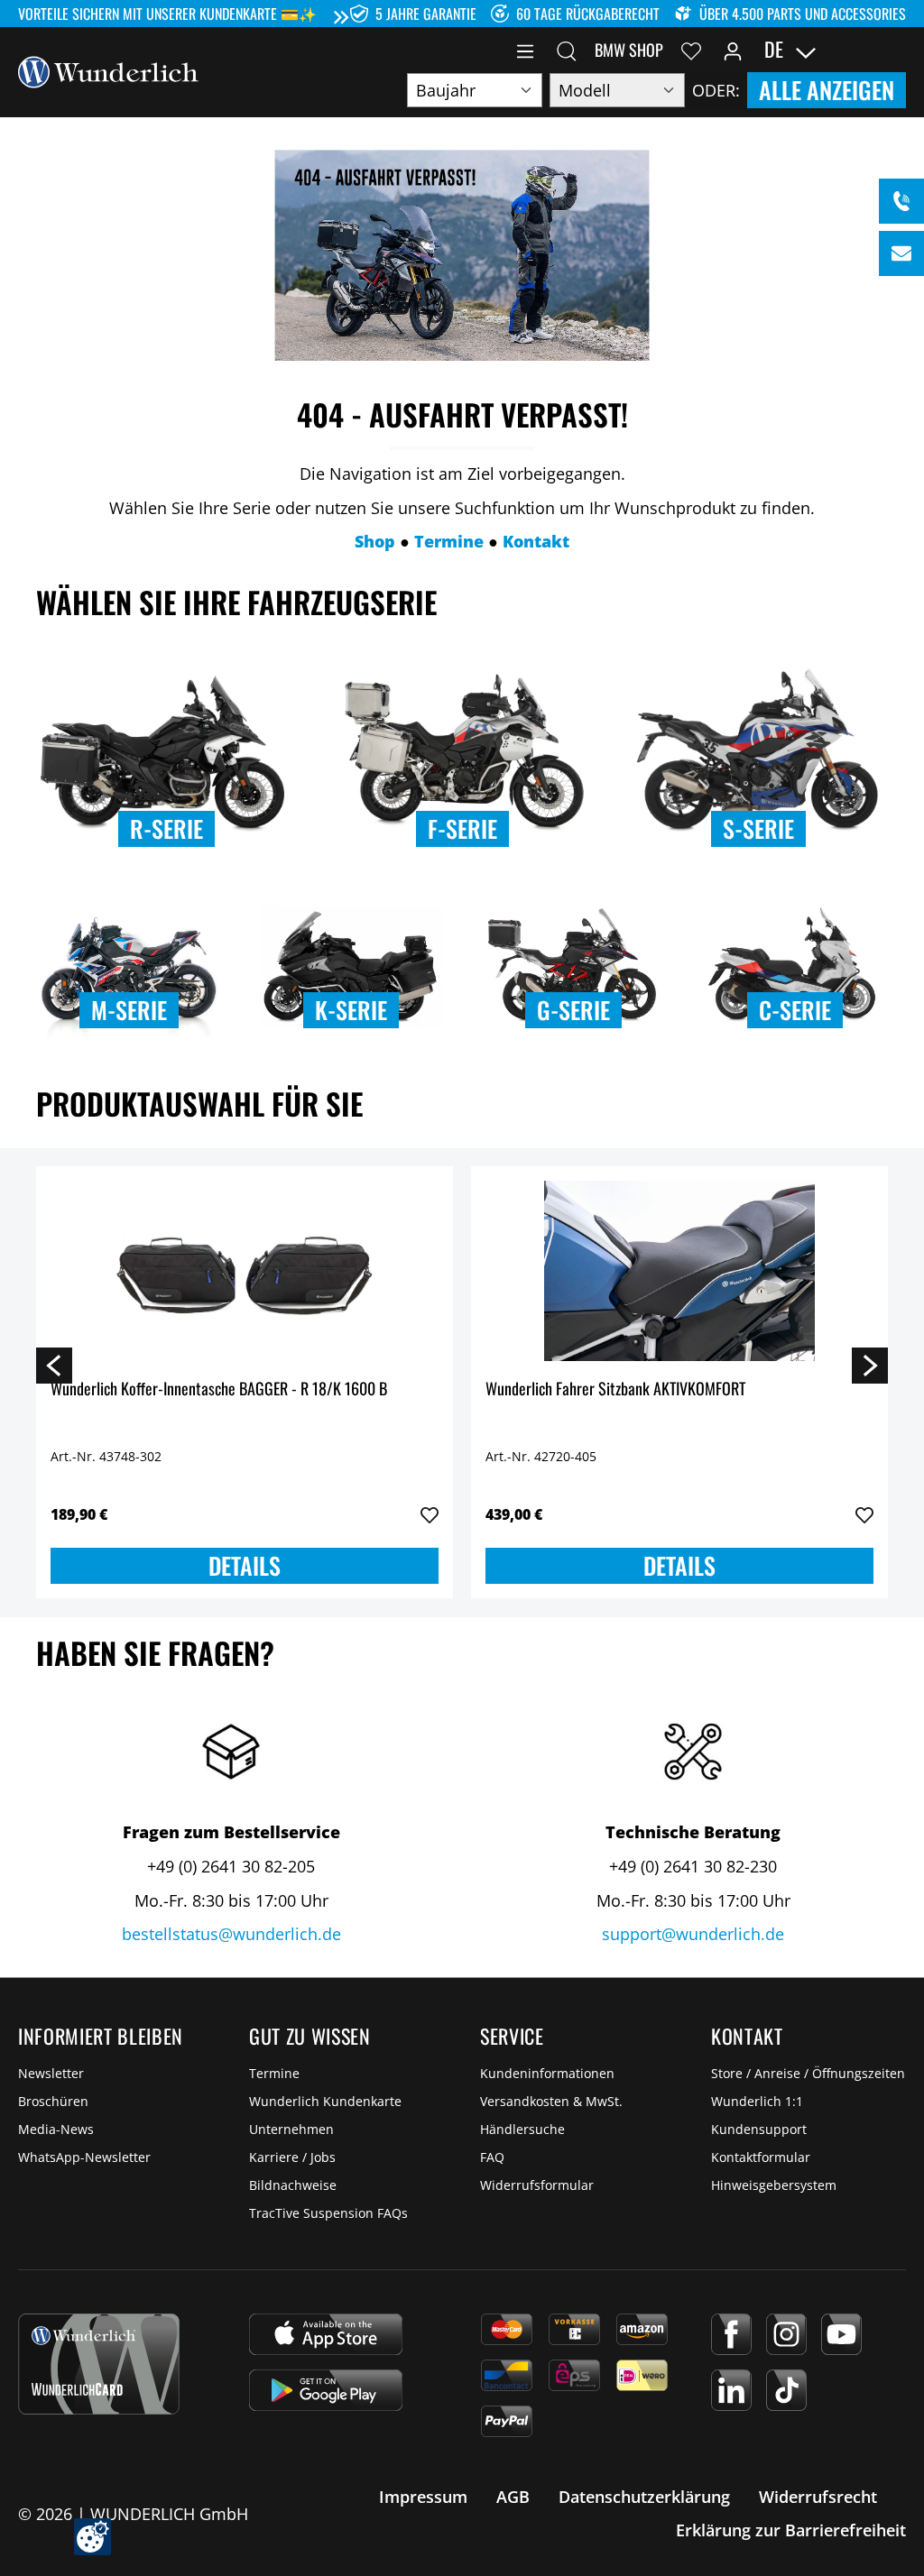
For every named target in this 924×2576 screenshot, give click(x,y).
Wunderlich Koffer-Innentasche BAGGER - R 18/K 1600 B (219, 1389)
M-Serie (129, 1010)
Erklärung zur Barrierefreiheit (791, 2530)
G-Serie (573, 1010)
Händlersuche (522, 2129)
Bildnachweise (293, 2185)
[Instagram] (786, 2334)
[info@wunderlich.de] (901, 253)
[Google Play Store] (326, 2390)
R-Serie (166, 828)
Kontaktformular (761, 2157)
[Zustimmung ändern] (92, 2537)
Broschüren (53, 2101)
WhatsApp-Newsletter (84, 2157)
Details (245, 1565)
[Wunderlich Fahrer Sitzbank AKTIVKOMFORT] (679, 1271)
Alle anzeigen (827, 90)
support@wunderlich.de (693, 1934)
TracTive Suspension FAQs (328, 2213)
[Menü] (525, 50)
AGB (513, 2497)
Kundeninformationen (547, 2073)
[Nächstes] (870, 1365)
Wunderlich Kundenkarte (325, 2101)
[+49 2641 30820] (901, 201)
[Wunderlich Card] (99, 2364)
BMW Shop (629, 50)
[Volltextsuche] (567, 50)
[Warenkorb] (895, 50)
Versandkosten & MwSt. (551, 2101)
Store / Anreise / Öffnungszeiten (808, 2073)
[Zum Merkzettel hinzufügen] (430, 1515)
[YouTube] (841, 2334)
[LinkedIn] (731, 2390)
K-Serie (351, 1010)
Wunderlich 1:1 (757, 2101)
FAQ (492, 2157)
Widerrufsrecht (818, 2497)
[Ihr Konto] (733, 50)
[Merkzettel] (691, 50)
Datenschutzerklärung (644, 2497)
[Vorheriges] (54, 1365)
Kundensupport (759, 2129)
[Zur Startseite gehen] (108, 70)
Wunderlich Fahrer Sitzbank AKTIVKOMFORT (615, 1389)
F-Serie (462, 828)
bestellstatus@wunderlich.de (231, 1934)
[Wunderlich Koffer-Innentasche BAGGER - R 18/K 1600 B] (245, 1271)
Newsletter (51, 2073)
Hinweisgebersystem (774, 2185)
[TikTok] (786, 2390)
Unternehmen (291, 2129)
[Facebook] (731, 2334)
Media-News (56, 2129)
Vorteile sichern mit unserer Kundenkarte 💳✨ (167, 14)
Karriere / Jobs (292, 2157)
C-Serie (795, 1010)
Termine (274, 2073)
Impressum (423, 2497)
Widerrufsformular (537, 2185)
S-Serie (758, 828)
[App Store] (326, 2334)
